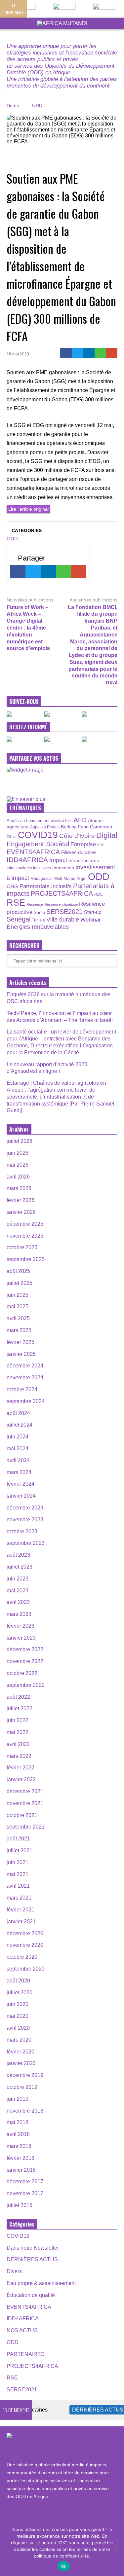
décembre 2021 (25, 1791)
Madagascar (42, 878)
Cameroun (101, 827)
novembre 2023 (25, 1520)
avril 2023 (18, 1602)
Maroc (69, 878)
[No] (116, 2549)
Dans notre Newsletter (33, 2248)
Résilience (35, 904)
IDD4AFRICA (27, 860)
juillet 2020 (20, 1993)
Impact (58, 860)
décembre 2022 (25, 1649)
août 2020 (18, 1981)
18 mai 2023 (18, 354)
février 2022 (21, 1768)
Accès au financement (28, 821)
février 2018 (21, 2158)
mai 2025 (18, 1306)
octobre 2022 (22, 1673)
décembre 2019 (25, 2075)
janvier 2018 (21, 2170)
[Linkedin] (89, 353)
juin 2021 (18, 1862)
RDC (99, 894)
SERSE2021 (64, 912)
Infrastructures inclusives (29, 868)
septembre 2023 (26, 1543)
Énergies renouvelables (38, 927)
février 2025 (21, 1342)
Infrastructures (84, 860)
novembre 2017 (25, 2193)
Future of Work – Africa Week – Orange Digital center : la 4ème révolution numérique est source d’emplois (28, 628)
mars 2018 (19, 2146)
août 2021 (18, 1839)
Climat (12, 837)
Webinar (91, 920)
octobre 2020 (22, 1957)
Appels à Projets (45, 827)
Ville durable (63, 920)
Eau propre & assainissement (41, 2283)
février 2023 (21, 1626)
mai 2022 (18, 1732)
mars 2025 (19, 1330)
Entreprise (83, 844)
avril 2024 (18, 1460)
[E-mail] (112, 353)
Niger (82, 878)
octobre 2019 (22, 2087)
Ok (64, 2566)
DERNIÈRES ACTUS (32, 2259)
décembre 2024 (25, 1366)
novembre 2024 (25, 1378)
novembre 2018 (25, 2111)
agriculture (18, 827)
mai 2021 (18, 1874)
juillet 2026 (20, 1141)
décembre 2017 (25, 2181)
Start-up (93, 912)
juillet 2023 (20, 1567)
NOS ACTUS (22, 2330)
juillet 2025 (20, 1283)
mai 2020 (18, 2016)
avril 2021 (18, 1886)
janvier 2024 (21, 1496)
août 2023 (18, 1555)
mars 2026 (19, 1188)
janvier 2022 (21, 1779)
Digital (107, 835)
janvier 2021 (21, 1922)
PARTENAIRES (26, 2354)
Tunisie (38, 920)
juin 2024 (18, 1437)
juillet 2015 (20, 2205)
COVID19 (38, 835)
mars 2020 (19, 2040)
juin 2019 (18, 2099)
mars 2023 (19, 1614)
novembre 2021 (25, 1803)
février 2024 (21, 1484)
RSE (16, 903)
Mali (58, 879)
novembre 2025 (25, 1236)
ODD (12, 539)
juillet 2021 (20, 1850)
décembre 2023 (25, 1508)
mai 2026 (18, 1165)
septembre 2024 (26, 1401)
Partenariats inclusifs (46, 886)
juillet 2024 (20, 1425)
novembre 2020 (25, 1945)
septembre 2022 (26, 1685)
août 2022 (18, 1697)
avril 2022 (18, 1744)
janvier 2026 (21, 1212)
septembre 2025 (26, 1259)
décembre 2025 (25, 1224)
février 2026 (21, 1200)
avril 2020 (18, 2028)
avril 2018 (18, 2134)
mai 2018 (18, 2122)
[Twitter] (78, 353)
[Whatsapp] (100, 353)
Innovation (63, 868)
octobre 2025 (22, 1247)
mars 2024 (19, 1472)
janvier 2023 (21, 1638)
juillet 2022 (20, 1708)
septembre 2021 (26, 1827)
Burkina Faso (75, 827)
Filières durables (79, 853)
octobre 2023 (22, 1531)
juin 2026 (18, 1153)
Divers (14, 2271)
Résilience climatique (61, 904)
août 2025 (18, 1271)
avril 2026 (18, 1177)
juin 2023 (18, 1579)
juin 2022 (18, 1720)
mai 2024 (18, 1449)
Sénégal (19, 919)
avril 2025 (18, 1318)
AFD (80, 820)
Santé (39, 913)
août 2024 (18, 1413)
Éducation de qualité (31, 2295)
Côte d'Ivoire (77, 836)
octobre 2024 (22, 1389)
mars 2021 (19, 1898)
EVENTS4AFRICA (33, 852)
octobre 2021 (22, 1815)
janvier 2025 (21, 1354)
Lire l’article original (28, 509)
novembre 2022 (25, 1661)
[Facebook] (66, 353)
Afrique (95, 820)
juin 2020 (18, 2004)
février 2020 (21, 2052)
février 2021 (21, 1910)
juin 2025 (18, 1295)
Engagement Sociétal (38, 844)
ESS (101, 845)
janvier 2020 (21, 2063)
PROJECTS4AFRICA (62, 893)
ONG (12, 886)
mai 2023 (18, 1591)
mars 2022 (19, 1756)
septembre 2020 (26, 1969)
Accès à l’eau (62, 821)
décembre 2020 (25, 1933)
